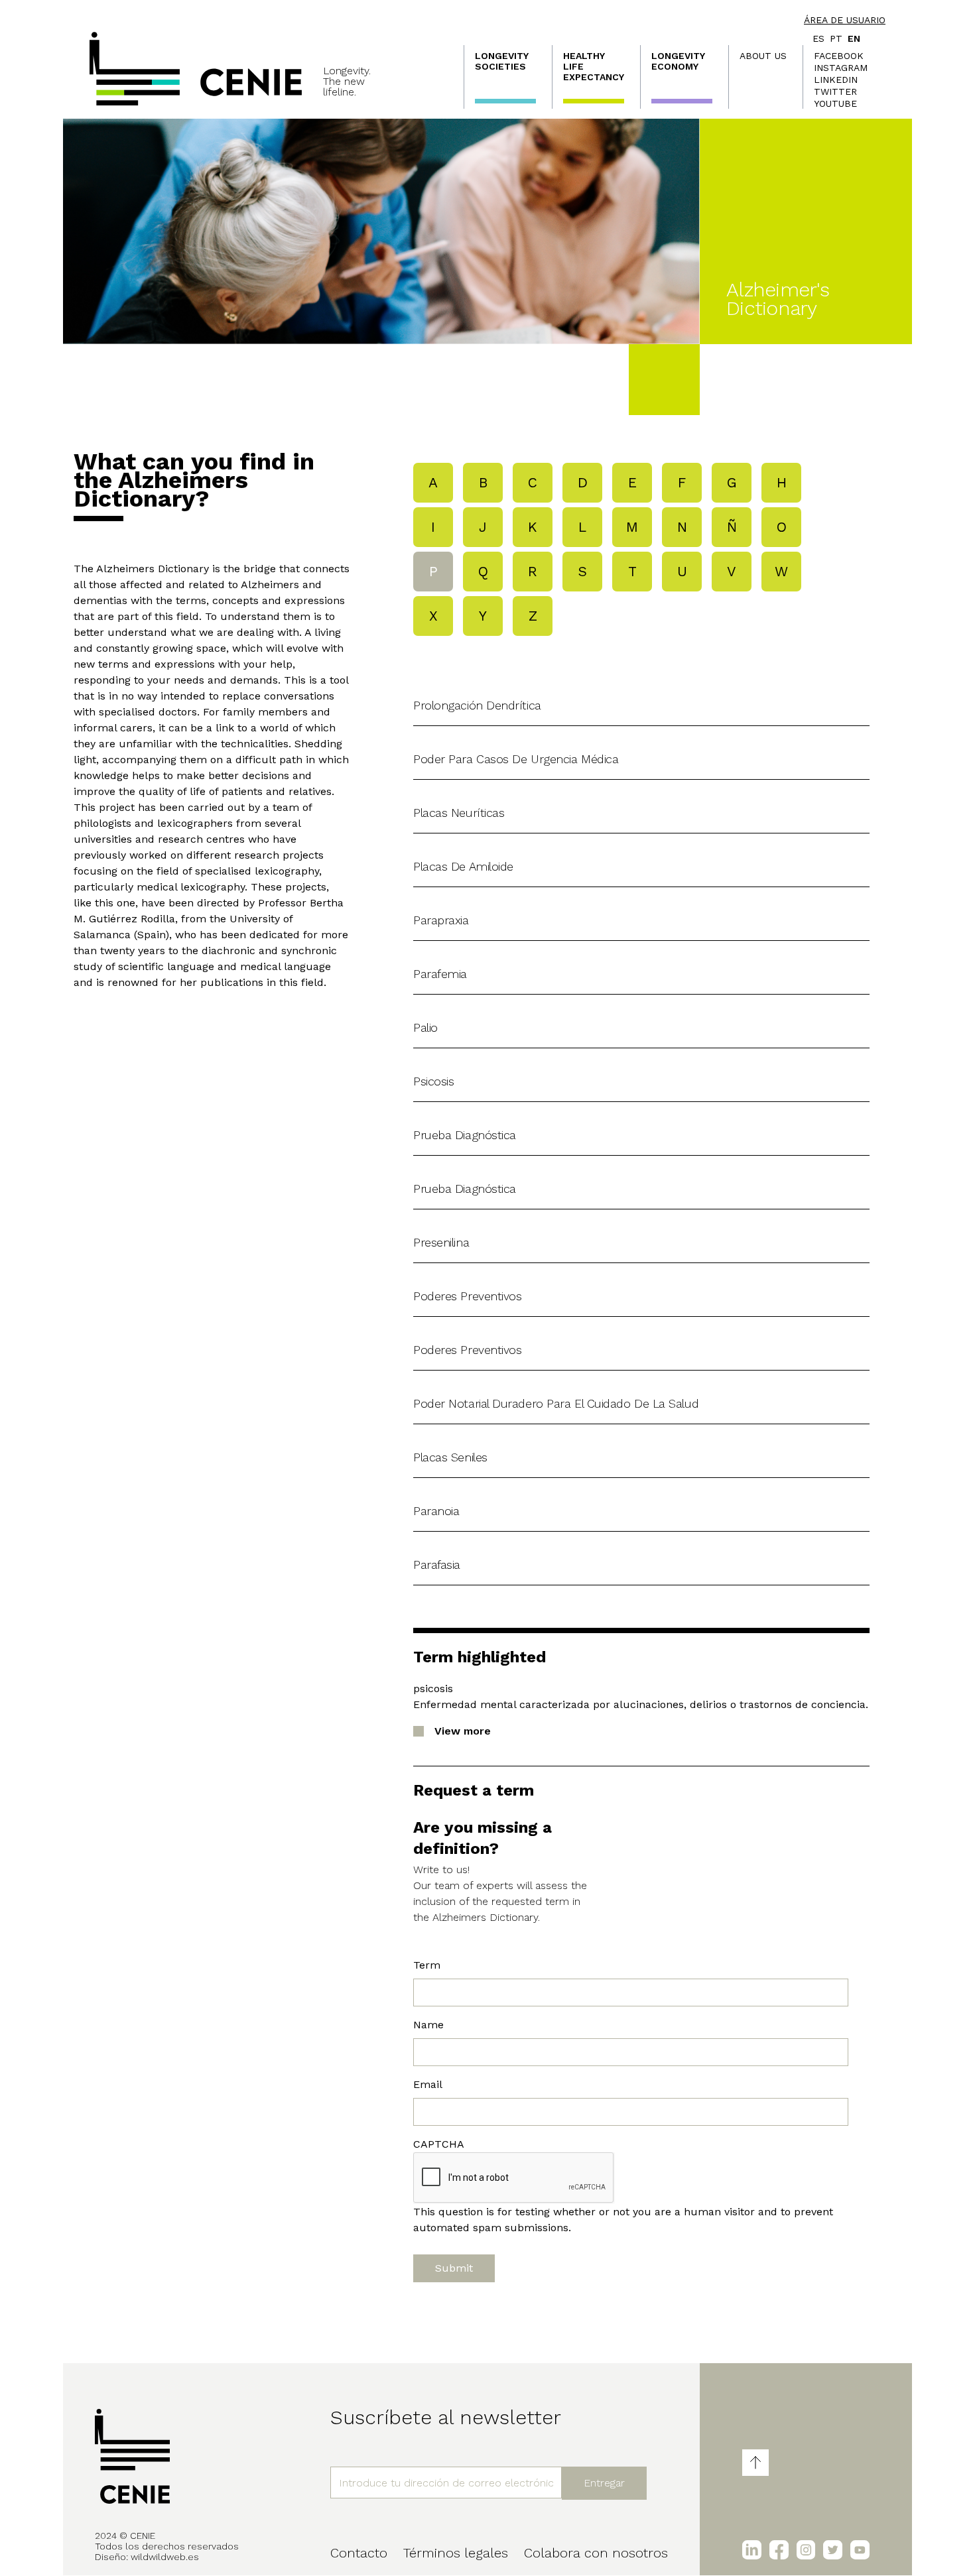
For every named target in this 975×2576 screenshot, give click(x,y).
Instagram (841, 68)
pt (836, 38)
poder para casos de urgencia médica (516, 759)
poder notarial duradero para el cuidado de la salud (556, 1403)
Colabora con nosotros (596, 2553)
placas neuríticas (459, 813)
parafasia (437, 1564)
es (818, 38)
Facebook (839, 56)
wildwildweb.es (165, 2557)
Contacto (359, 2553)
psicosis (433, 1081)
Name (428, 2025)
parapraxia (441, 920)
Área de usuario (845, 20)
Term (427, 1965)
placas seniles (450, 1457)
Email (428, 2084)
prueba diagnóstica (465, 1135)
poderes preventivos (467, 1296)
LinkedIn (836, 80)
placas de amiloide (463, 866)
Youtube (835, 103)
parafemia (440, 974)
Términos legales (456, 2553)
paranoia (436, 1511)
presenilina (441, 1242)
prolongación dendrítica (477, 705)
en (854, 38)
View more (463, 1731)
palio (425, 1027)
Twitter (835, 92)
